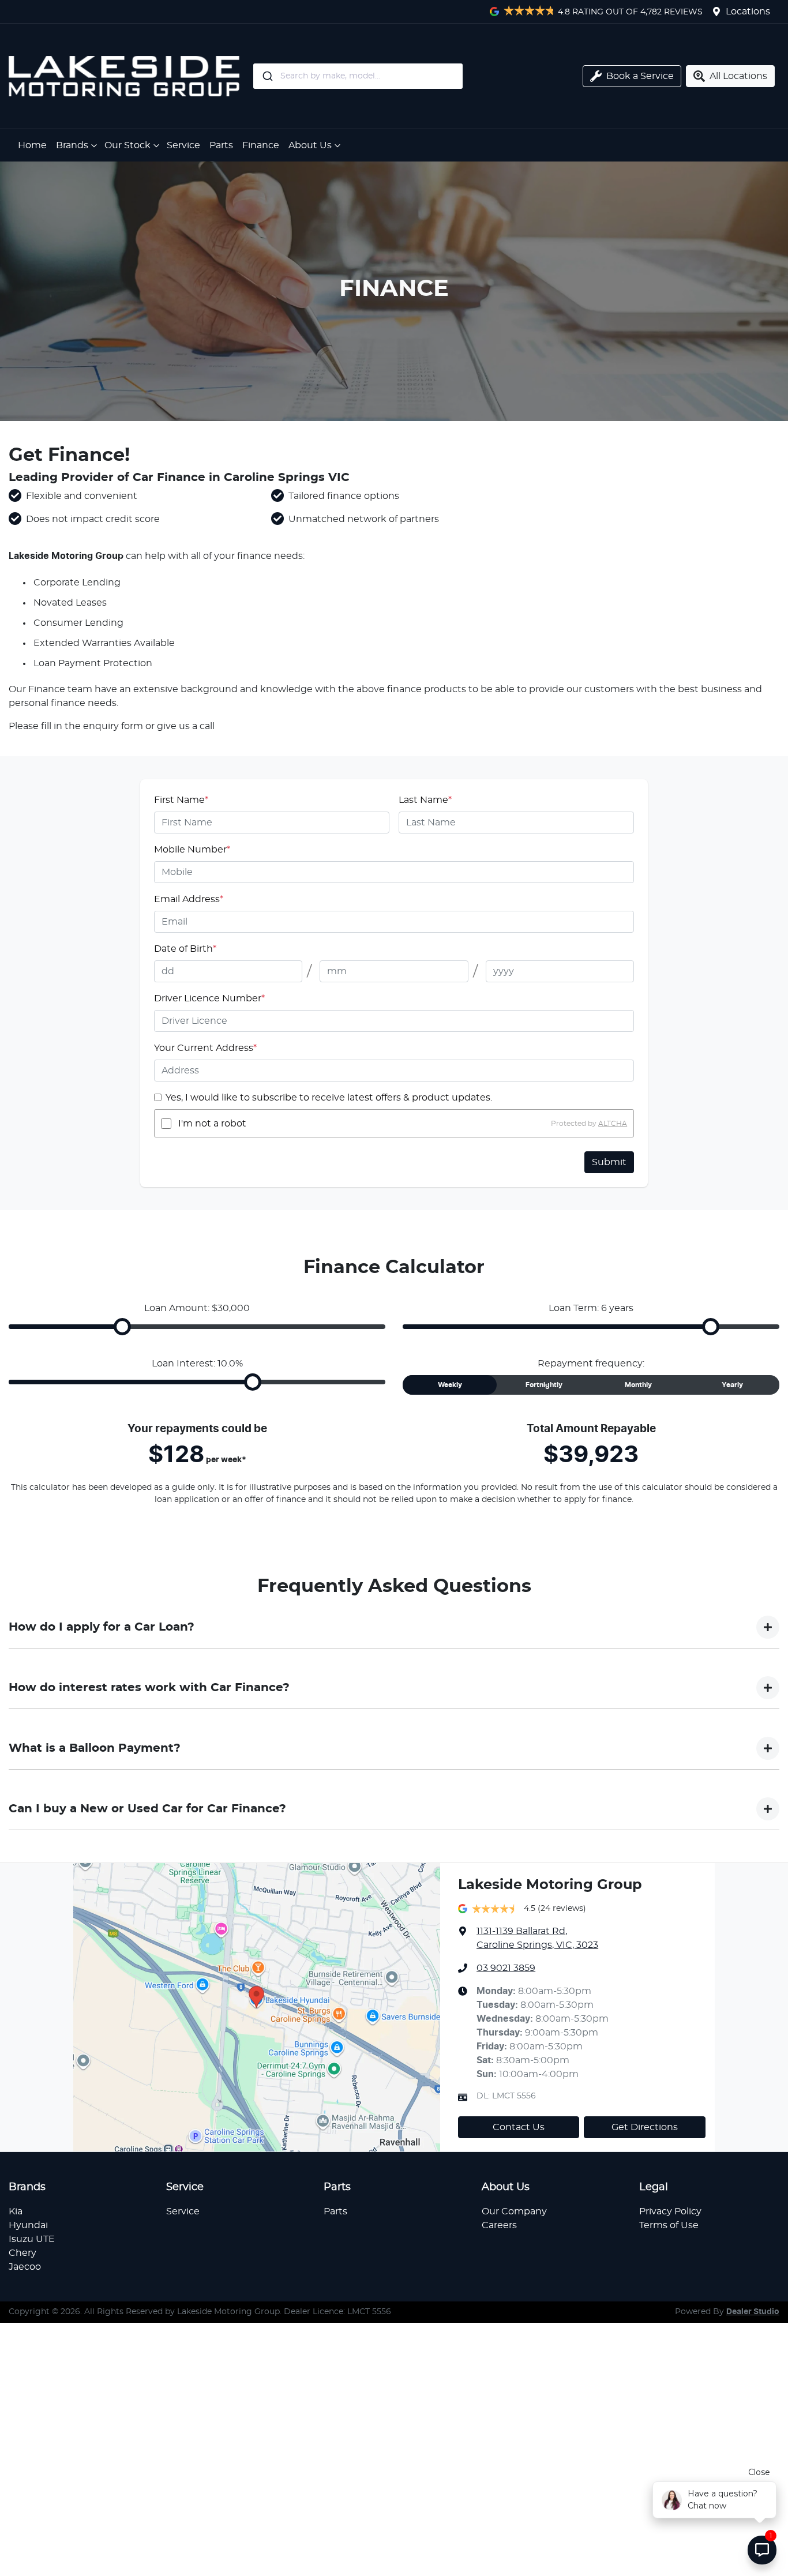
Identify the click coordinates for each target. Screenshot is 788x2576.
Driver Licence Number (209, 998)
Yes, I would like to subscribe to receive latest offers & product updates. (329, 1098)
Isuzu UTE (32, 2239)
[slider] (122, 1327)
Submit (609, 1162)
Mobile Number (192, 850)
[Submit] (267, 76)
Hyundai (28, 2225)
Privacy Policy (670, 2211)
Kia (16, 2211)
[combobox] (403, 76)
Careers (499, 2225)
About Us (310, 145)
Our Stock (127, 145)
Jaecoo (25, 2267)
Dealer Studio (753, 2312)
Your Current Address (205, 1048)
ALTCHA (613, 1124)
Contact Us (519, 2127)
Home (32, 145)
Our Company (514, 2211)
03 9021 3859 (506, 1968)
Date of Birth (185, 949)
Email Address (189, 899)
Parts (221, 145)
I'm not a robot (212, 1124)
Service (183, 145)
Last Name (425, 800)
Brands (72, 145)
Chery (22, 2253)
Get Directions (645, 2127)
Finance (261, 145)
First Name (181, 800)
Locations (748, 12)
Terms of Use (669, 2225)
